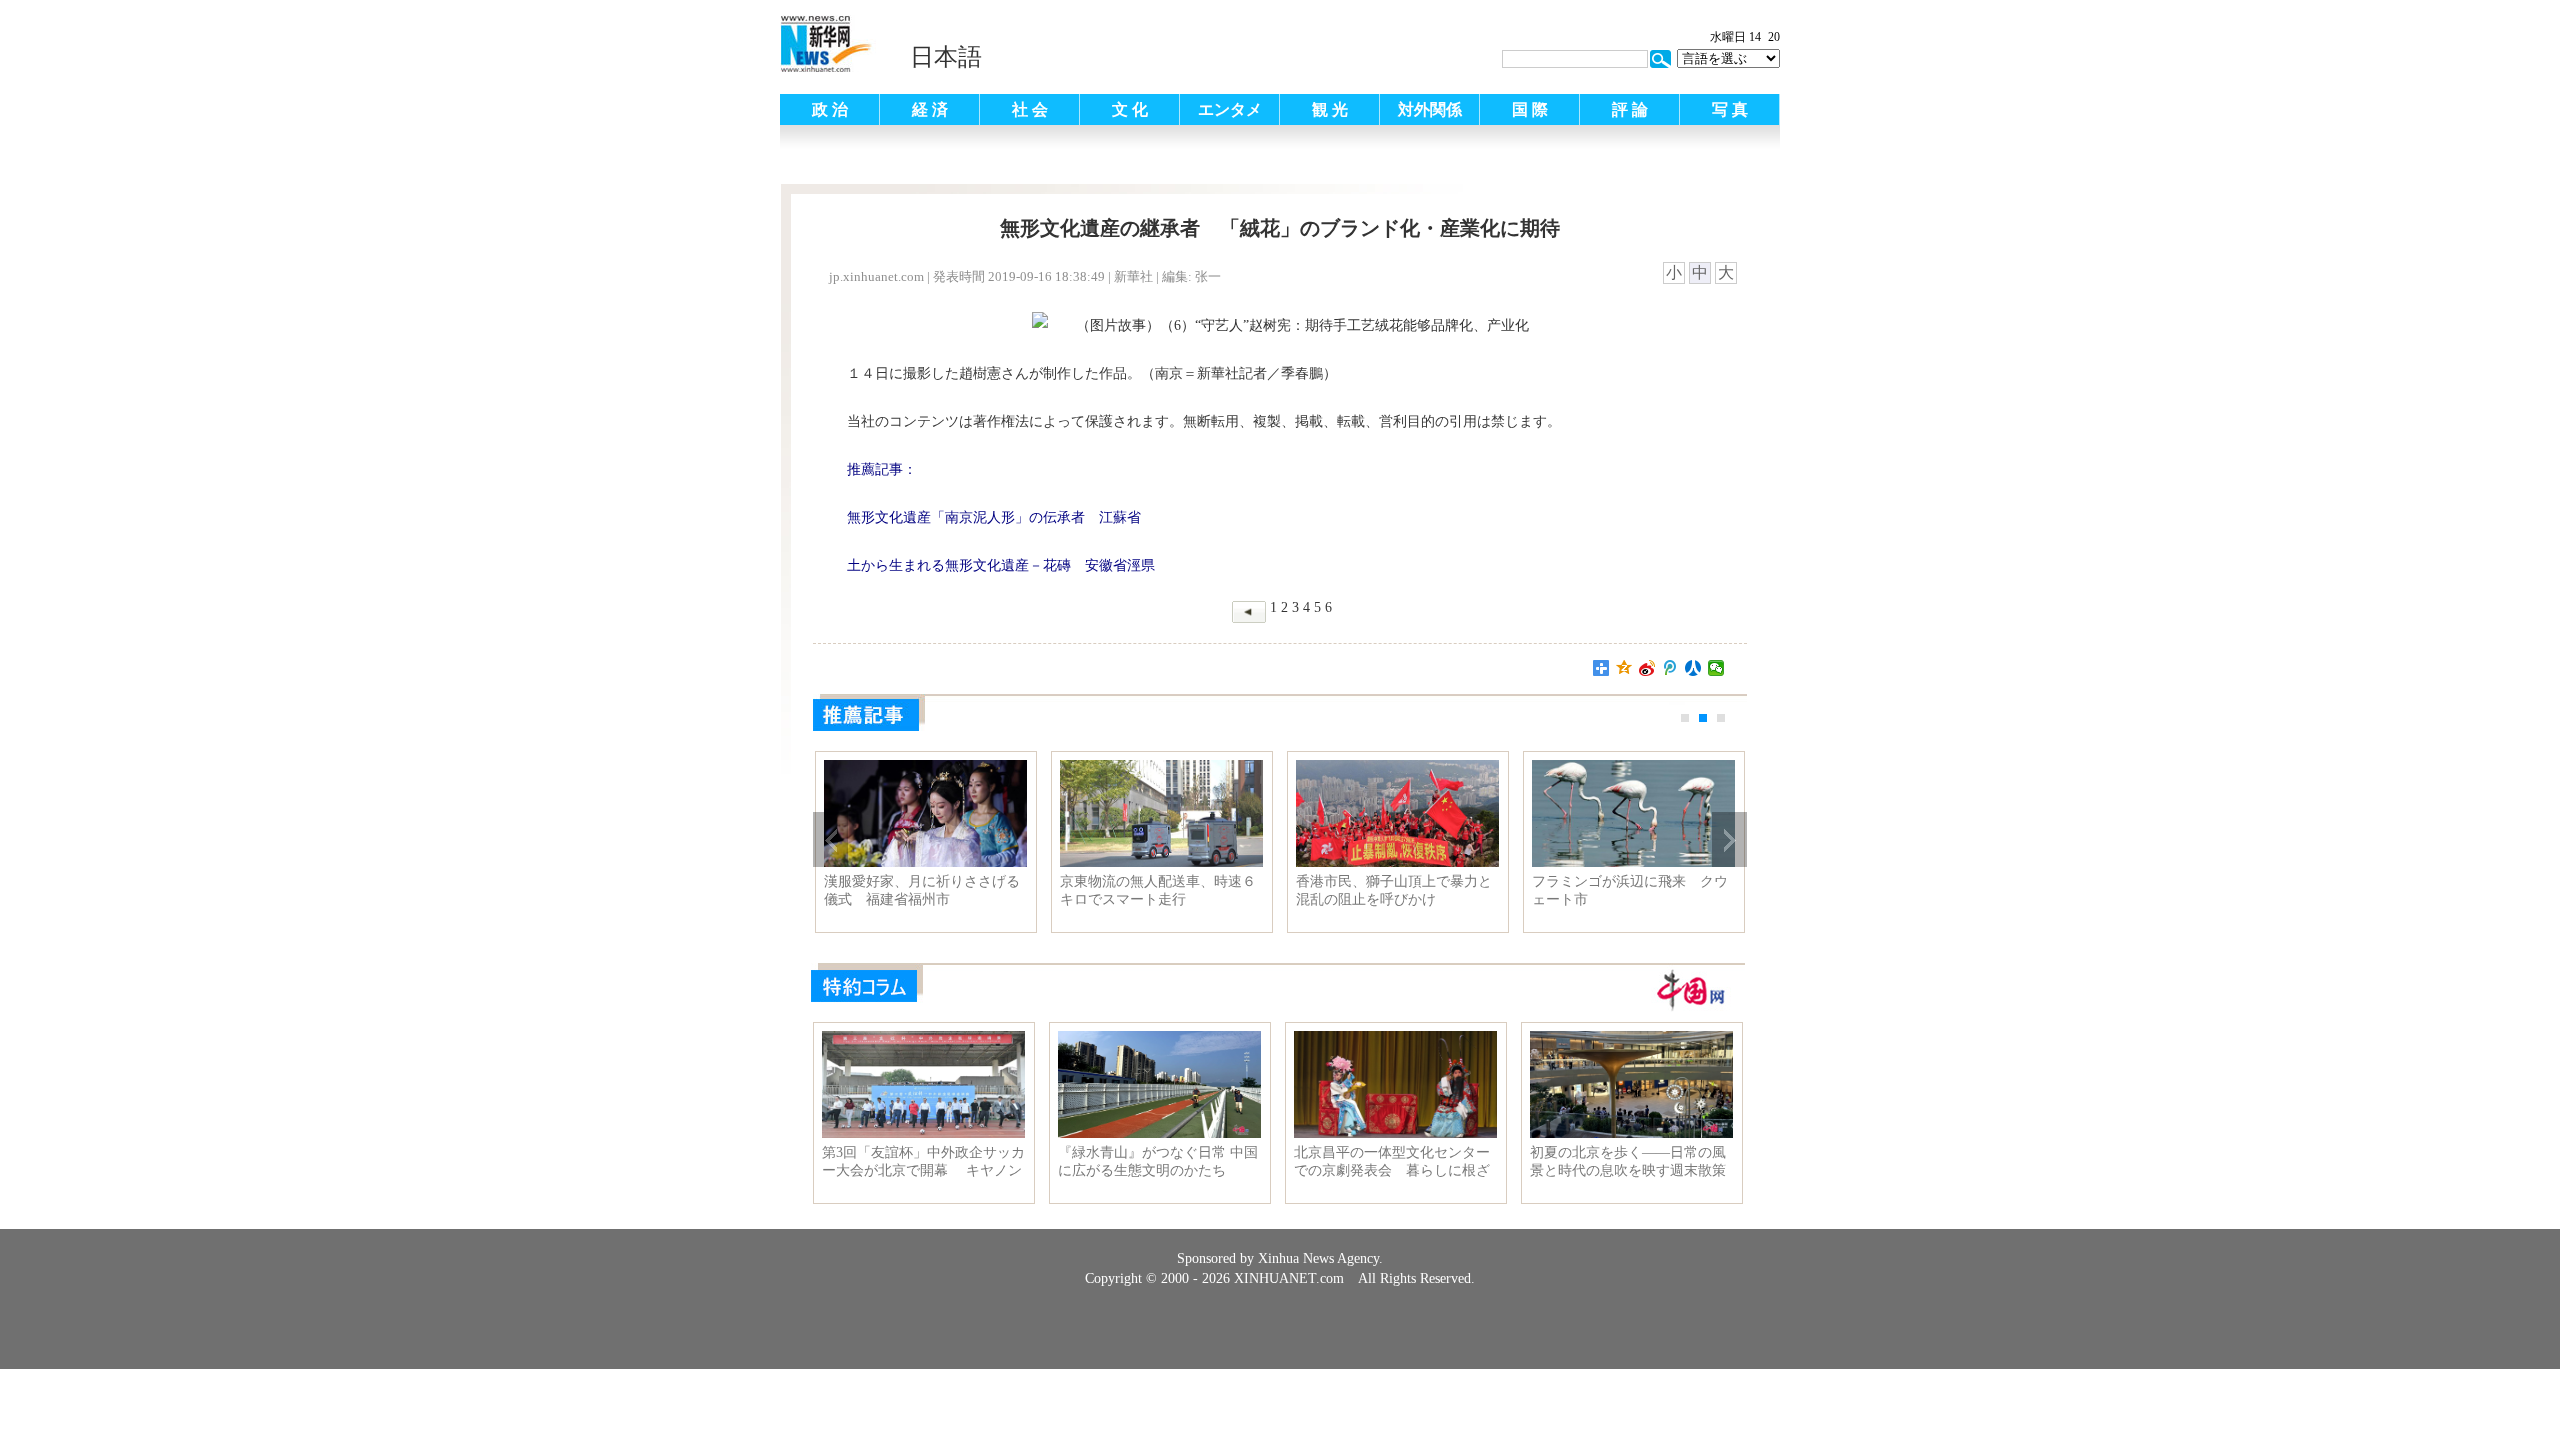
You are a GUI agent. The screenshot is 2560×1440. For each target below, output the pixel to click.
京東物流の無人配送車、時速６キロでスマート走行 (1158, 890)
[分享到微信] (1716, 668)
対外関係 (1430, 109)
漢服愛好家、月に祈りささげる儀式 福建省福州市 (922, 890)
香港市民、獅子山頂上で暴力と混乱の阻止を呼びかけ (1394, 890)
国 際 (1530, 109)
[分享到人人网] (1693, 668)
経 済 (930, 109)
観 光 (1330, 109)
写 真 (1730, 109)
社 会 (1030, 109)
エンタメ (1230, 109)
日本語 (946, 57)
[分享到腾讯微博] (1670, 668)
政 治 (830, 109)
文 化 (1130, 109)
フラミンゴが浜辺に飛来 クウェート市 (1630, 890)
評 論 (1630, 109)
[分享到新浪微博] (1647, 668)
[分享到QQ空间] (1624, 668)
